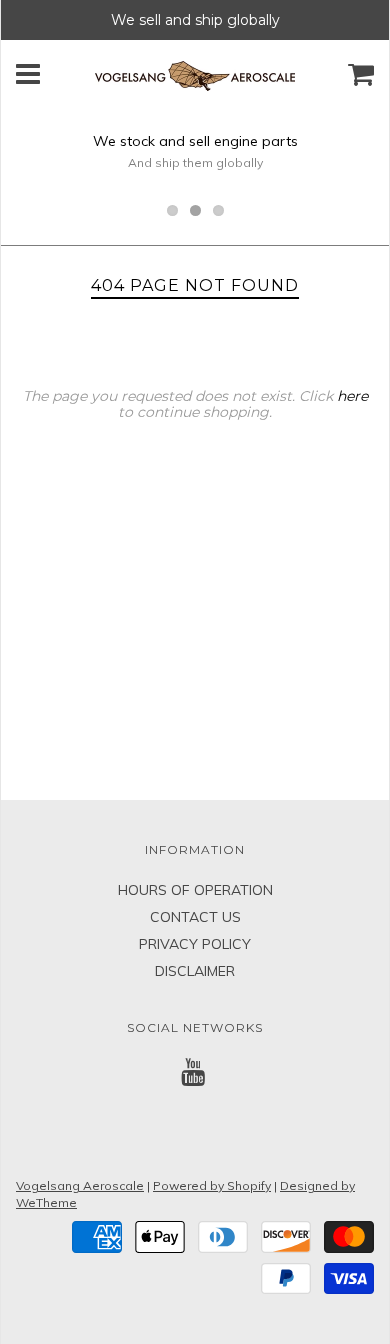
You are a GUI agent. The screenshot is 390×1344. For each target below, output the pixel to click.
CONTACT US (195, 917)
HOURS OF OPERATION (195, 890)
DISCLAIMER (195, 971)
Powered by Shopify (212, 1185)
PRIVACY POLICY (195, 944)
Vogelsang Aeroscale (80, 1185)
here (352, 396)
